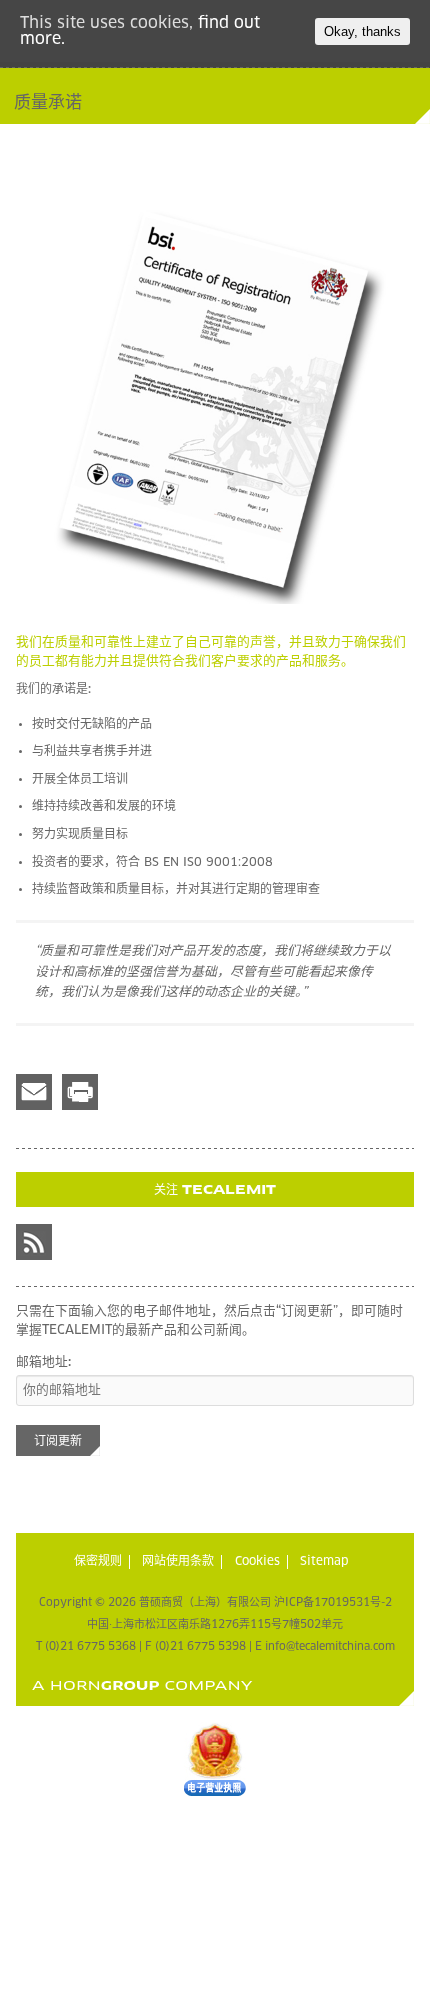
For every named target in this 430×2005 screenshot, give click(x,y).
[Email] (34, 1092)
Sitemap (324, 1562)
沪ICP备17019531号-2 (333, 1602)
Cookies (257, 1562)
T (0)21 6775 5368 (86, 1646)
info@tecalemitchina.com (330, 1646)
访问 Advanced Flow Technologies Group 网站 (142, 1685)
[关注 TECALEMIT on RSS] (34, 1242)
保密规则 (98, 1562)
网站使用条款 (178, 1562)
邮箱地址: (43, 1362)
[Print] (80, 1092)
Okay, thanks (362, 31)
